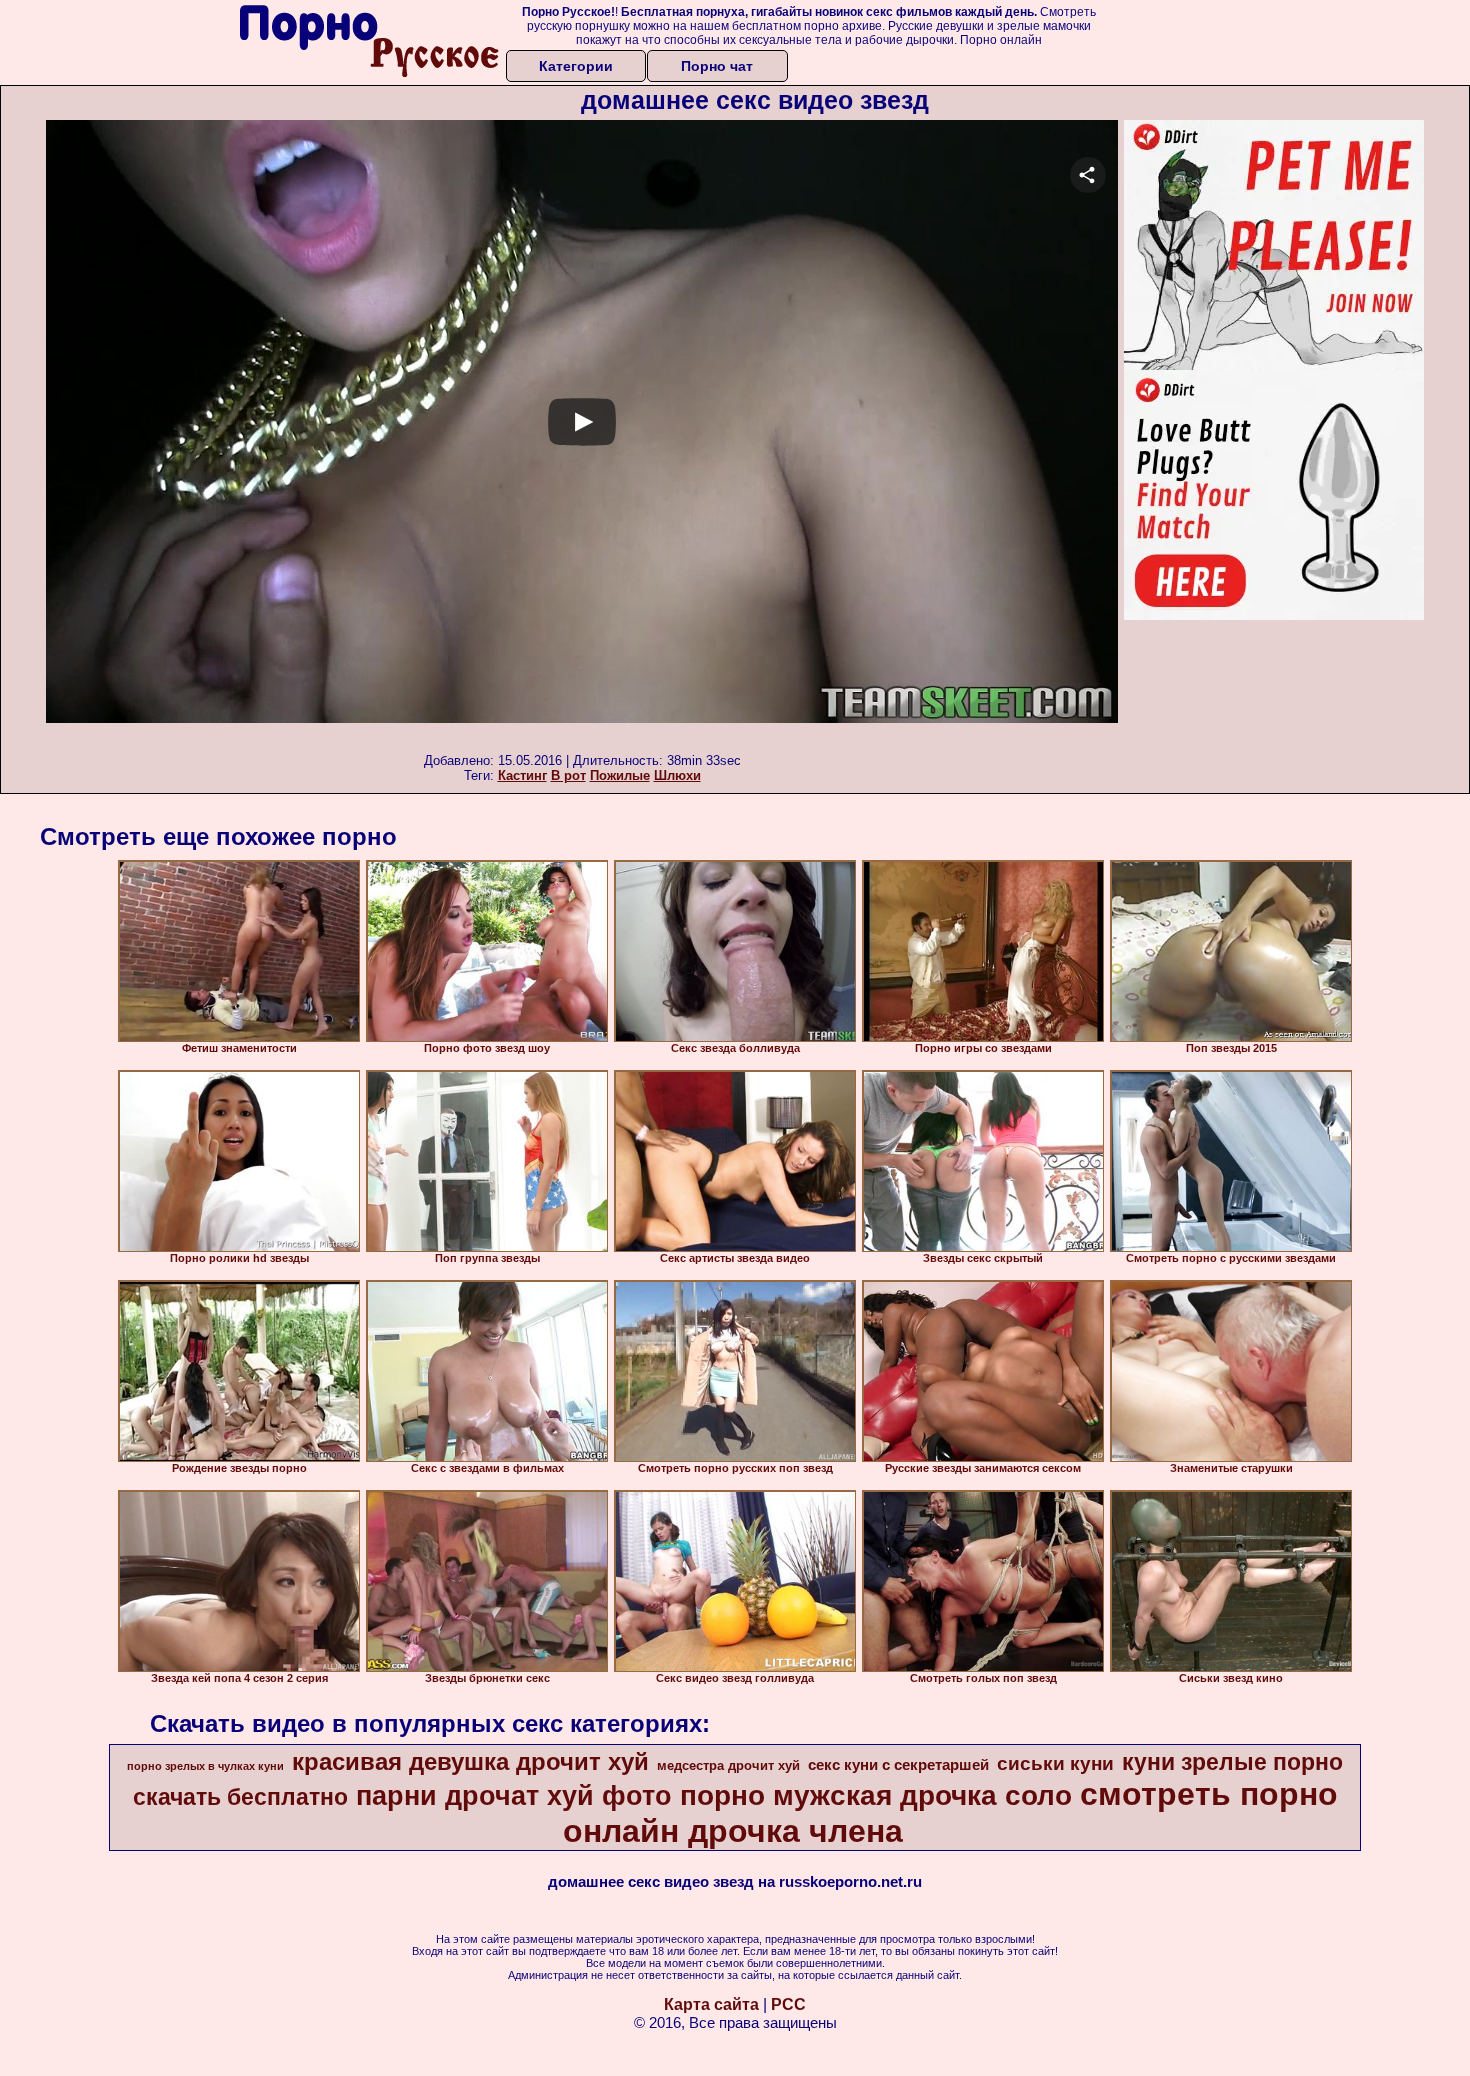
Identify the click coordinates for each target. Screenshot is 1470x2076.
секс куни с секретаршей (898, 1765)
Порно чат (717, 66)
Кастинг (522, 775)
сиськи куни (1055, 1763)
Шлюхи (677, 775)
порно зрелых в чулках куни (205, 1766)
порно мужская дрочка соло (876, 1795)
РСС (788, 2004)
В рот (568, 775)
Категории (576, 66)
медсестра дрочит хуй (728, 1765)
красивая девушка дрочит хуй (470, 1761)
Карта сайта (711, 2004)
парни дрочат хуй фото (514, 1796)
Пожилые (620, 775)
